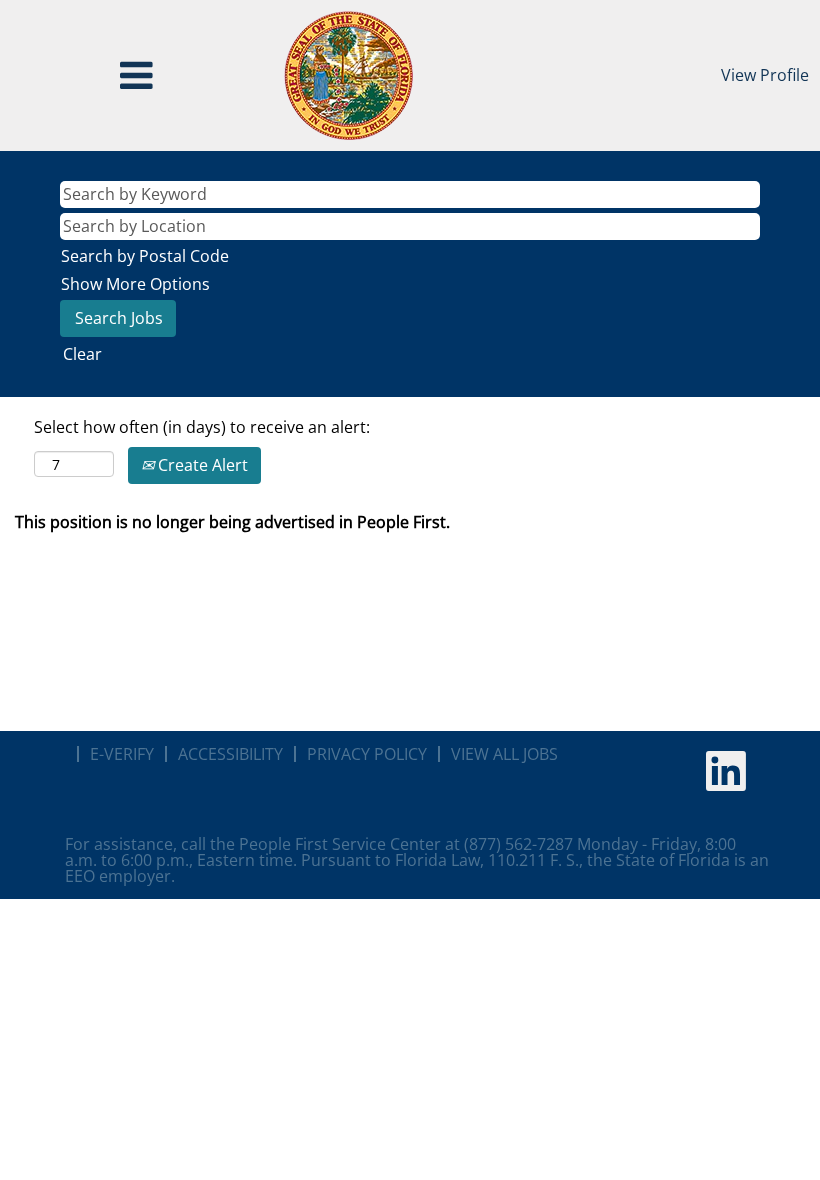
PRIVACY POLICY (367, 754)
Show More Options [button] (135, 284)
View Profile (765, 75)
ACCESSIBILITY (230, 754)
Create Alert (201, 465)
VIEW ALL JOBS (504, 754)
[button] (136, 75)
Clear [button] (82, 354)
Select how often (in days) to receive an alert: (202, 427)
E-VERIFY (122, 754)
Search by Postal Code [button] (145, 256)
